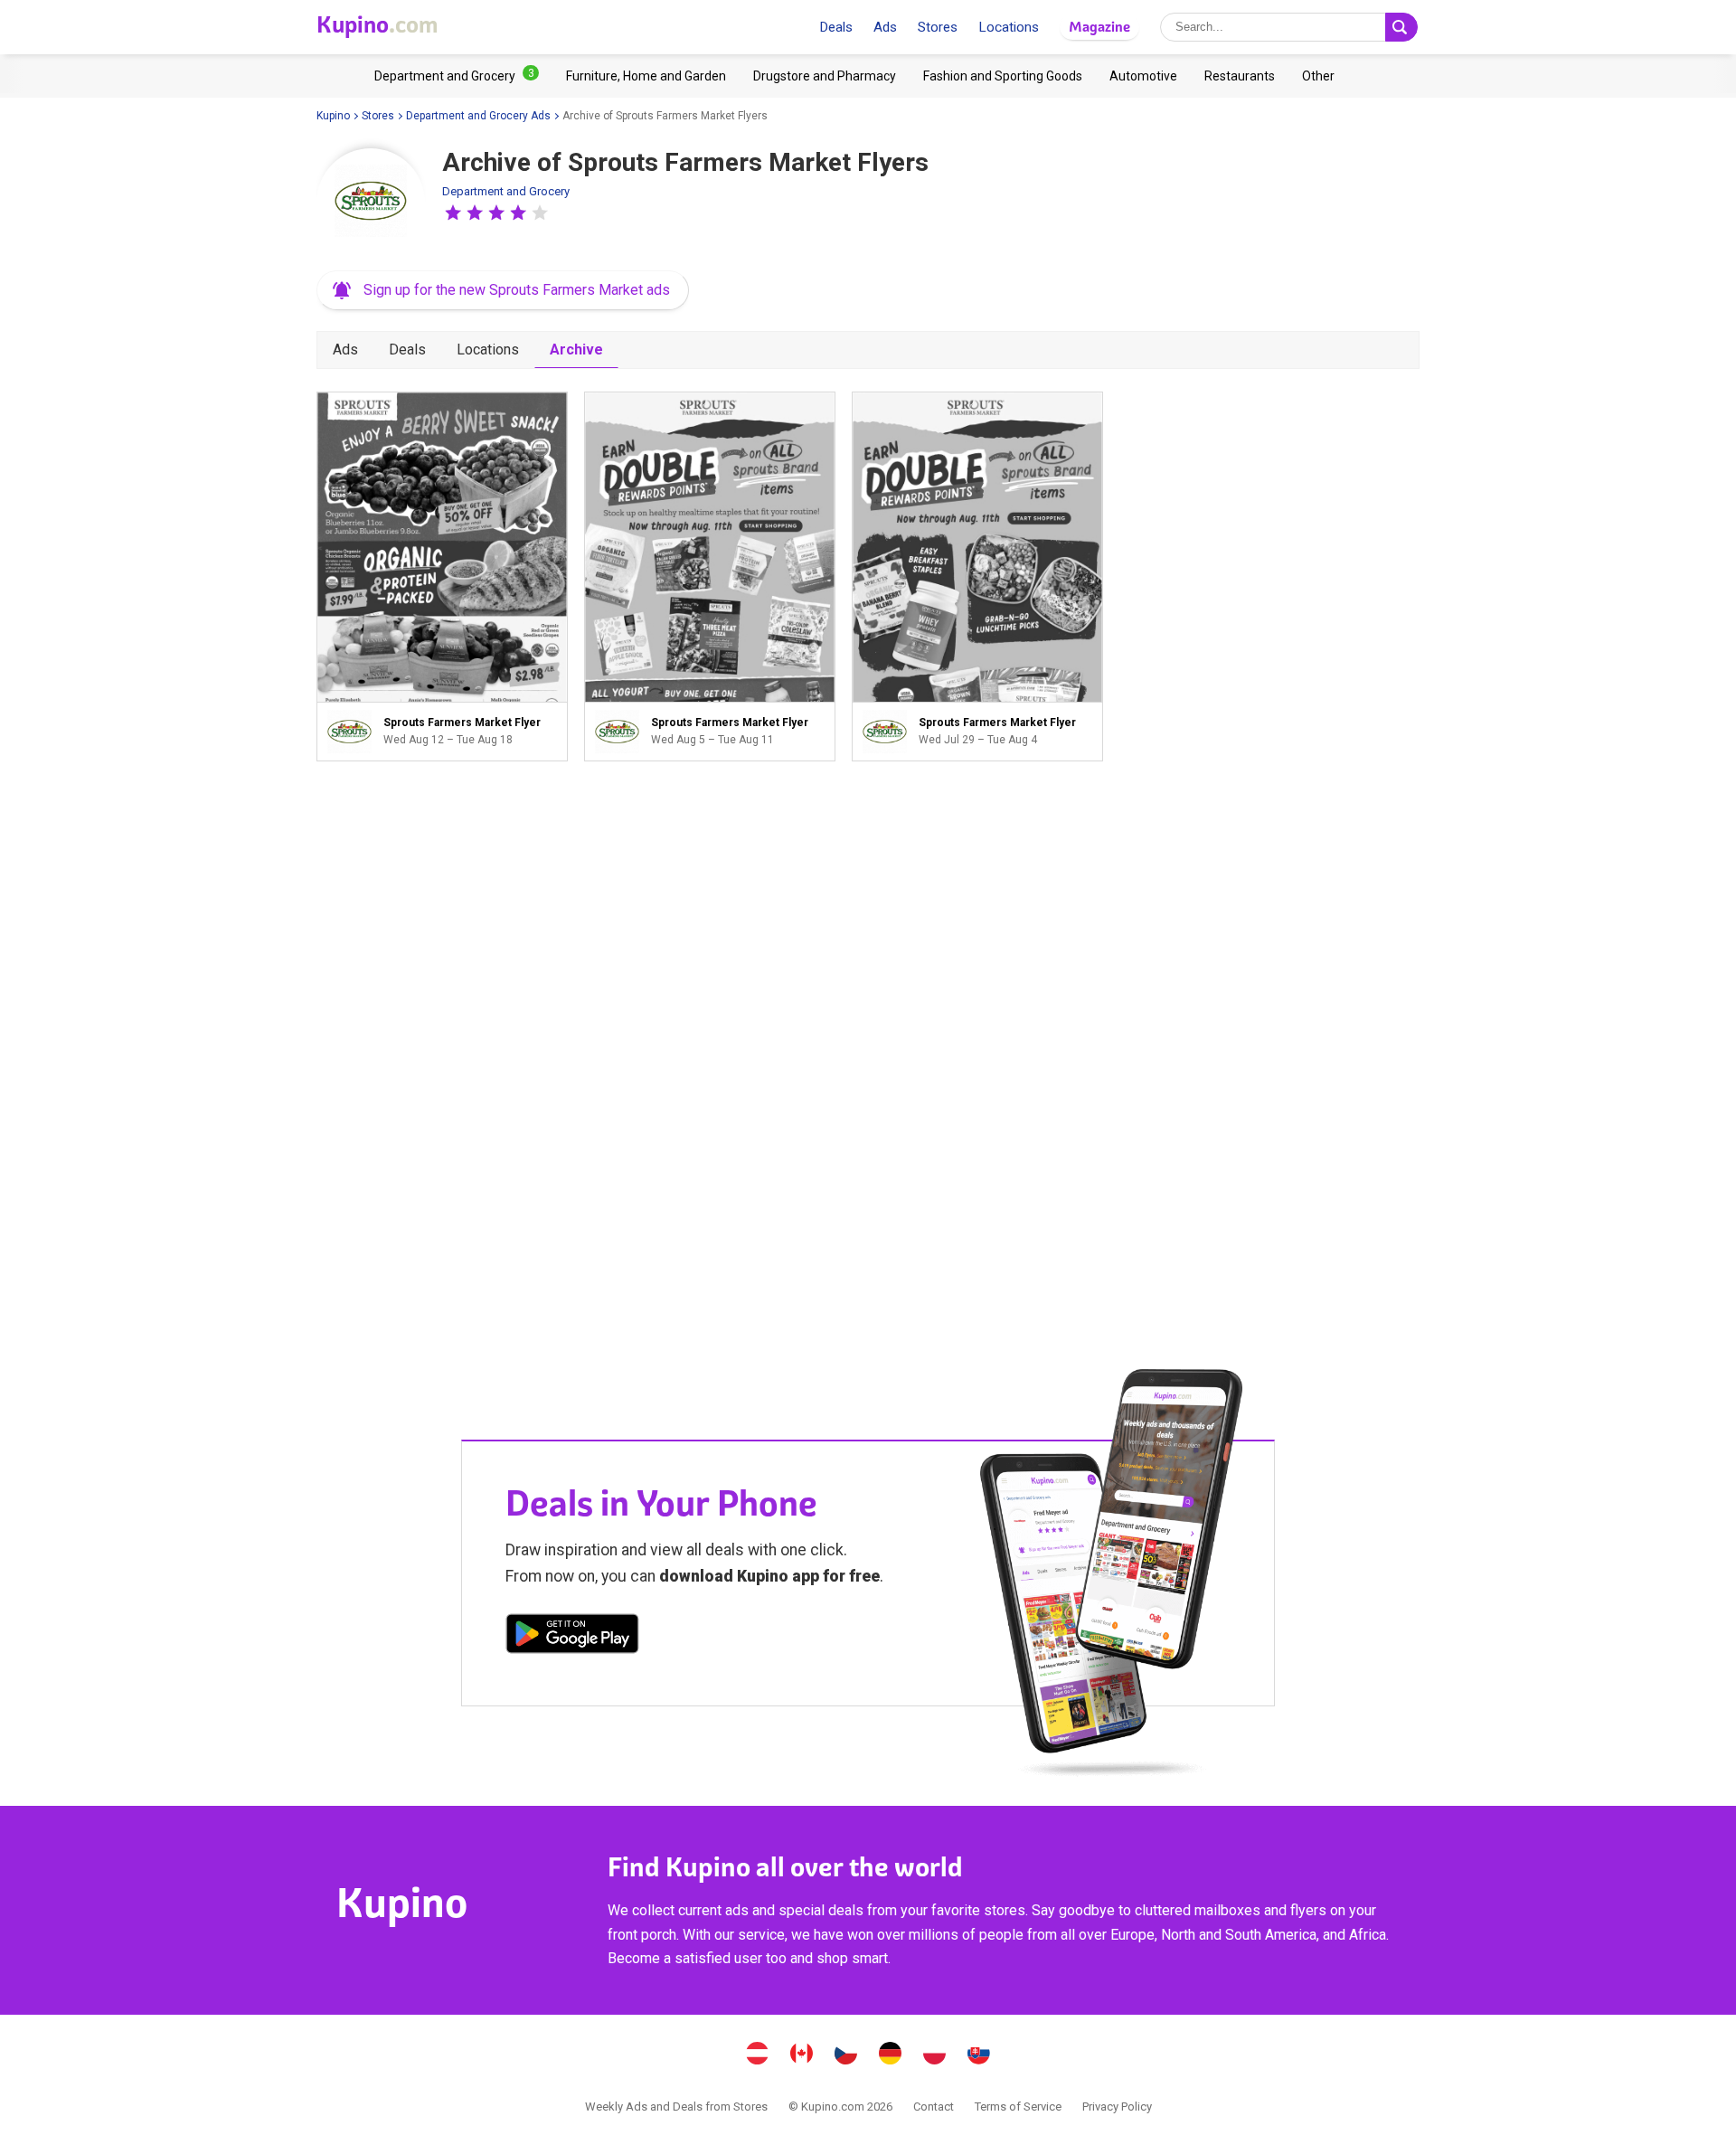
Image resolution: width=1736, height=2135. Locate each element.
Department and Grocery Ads (478, 116)
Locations (1009, 27)
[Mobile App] (572, 1637)
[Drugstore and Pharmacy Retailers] (825, 76)
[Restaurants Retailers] (1240, 76)
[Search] (1401, 27)
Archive (576, 350)
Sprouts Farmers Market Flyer (442, 576)
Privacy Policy (1117, 2107)
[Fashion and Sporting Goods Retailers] (1003, 76)
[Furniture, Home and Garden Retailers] (646, 76)
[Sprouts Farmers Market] (371, 203)
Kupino (333, 116)
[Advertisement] (710, 1034)
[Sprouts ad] (354, 732)
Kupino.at (758, 2055)
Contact (934, 2107)
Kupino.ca (802, 2055)
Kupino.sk (979, 2055)
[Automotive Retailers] (1143, 76)
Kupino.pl (935, 2055)
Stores (938, 27)
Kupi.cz (846, 2055)
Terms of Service (1018, 2107)
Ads (885, 27)
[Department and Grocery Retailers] (457, 76)
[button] (453, 213)
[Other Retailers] (1318, 76)
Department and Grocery (506, 191)
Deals (836, 27)
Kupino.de (891, 2055)
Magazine (1099, 27)
